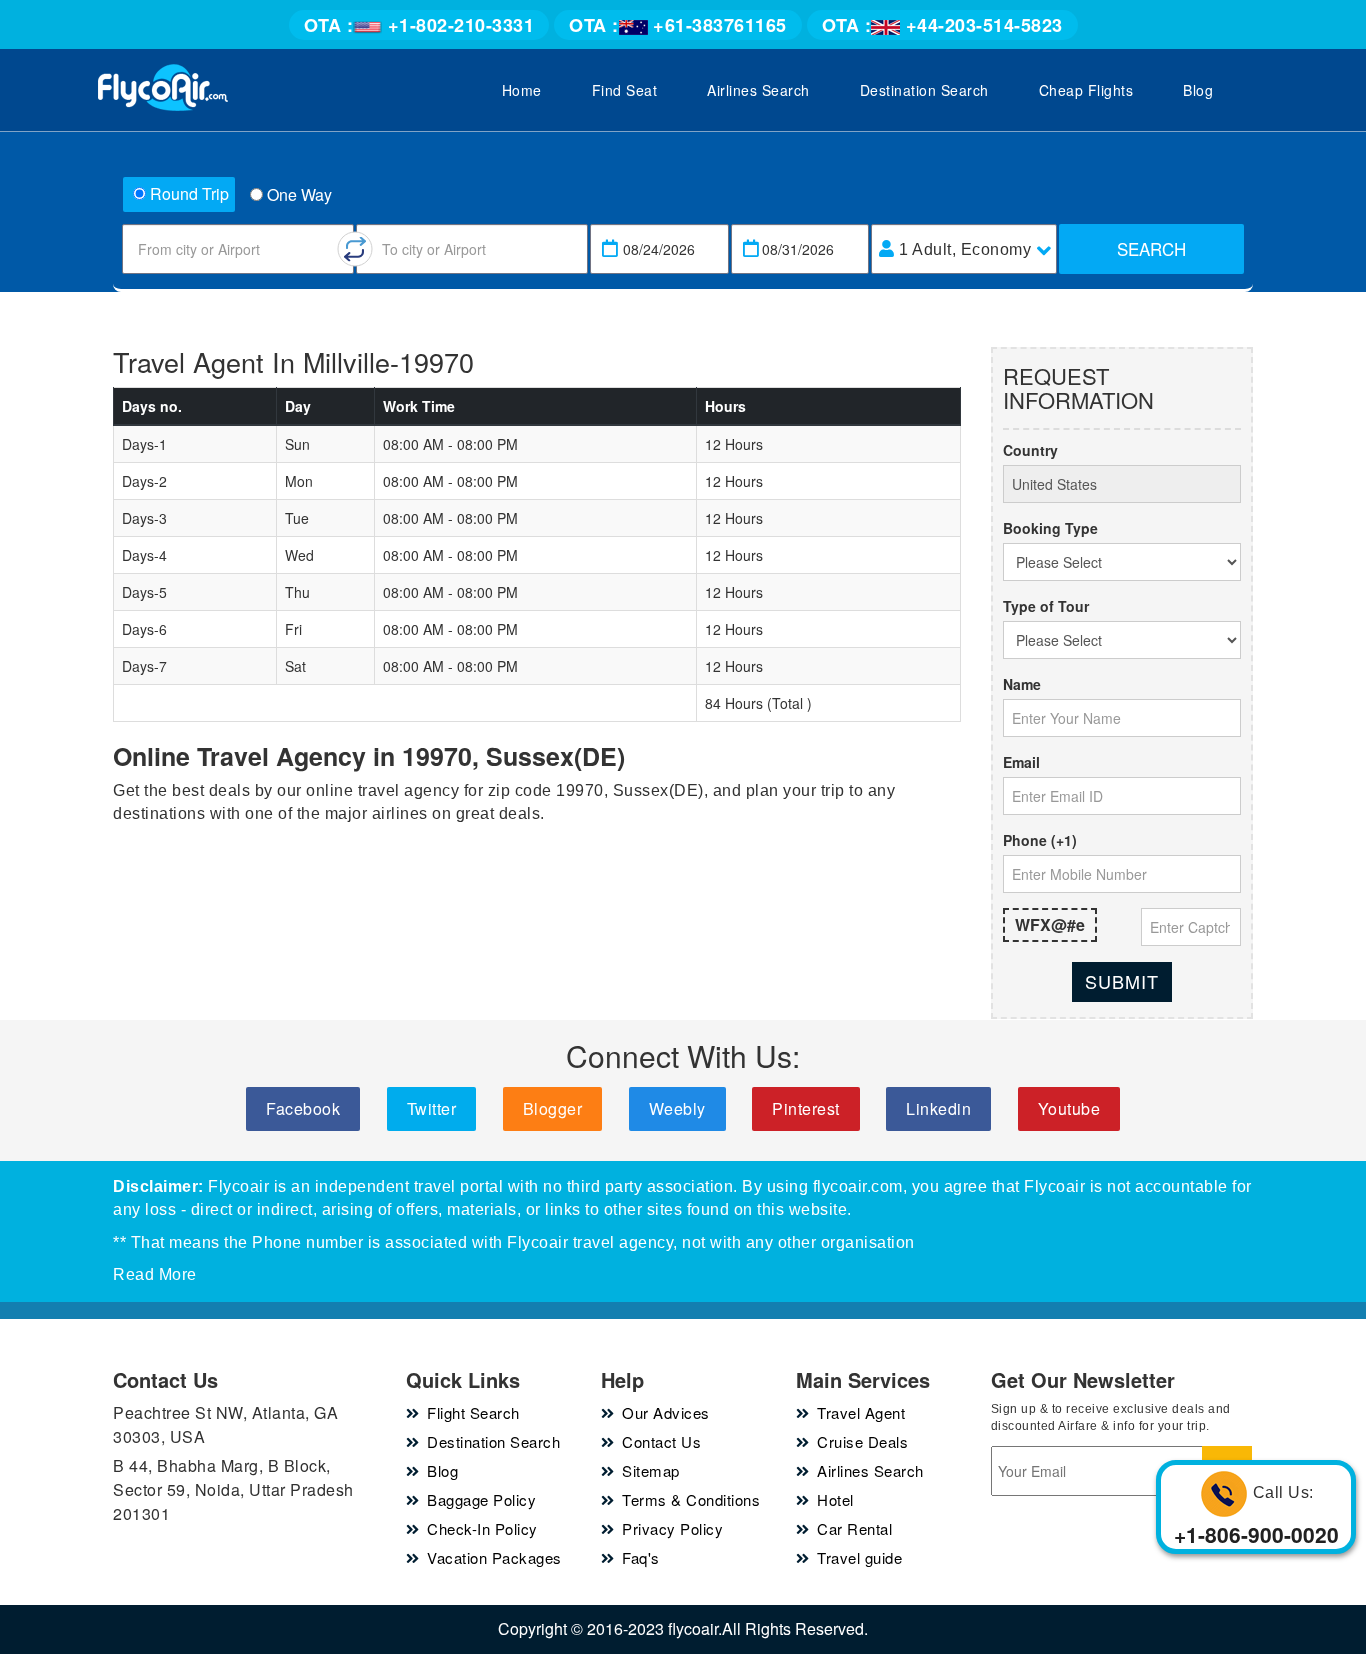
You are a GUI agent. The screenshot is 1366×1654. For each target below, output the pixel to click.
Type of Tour (1046, 606)
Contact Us (661, 1441)
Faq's (641, 1557)
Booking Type (1050, 528)
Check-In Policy (482, 1528)
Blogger (553, 1108)
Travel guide (859, 1557)
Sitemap (651, 1470)
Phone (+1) (1040, 840)
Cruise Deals (862, 1441)
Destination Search (924, 90)
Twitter (432, 1108)
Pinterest (806, 1108)
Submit (1122, 981)
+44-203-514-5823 (942, 25)
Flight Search (473, 1412)
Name (1022, 684)
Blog (1198, 90)
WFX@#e (1050, 924)
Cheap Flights (1086, 90)
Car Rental (854, 1528)
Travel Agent (861, 1412)
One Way (299, 194)
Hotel (835, 1499)
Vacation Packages (494, 1557)
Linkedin (938, 1108)
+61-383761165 (678, 25)
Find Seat (625, 90)
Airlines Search (758, 90)
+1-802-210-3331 (419, 25)
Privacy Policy (672, 1528)
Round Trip (189, 193)
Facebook (303, 1108)
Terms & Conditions (691, 1499)
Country (1030, 450)
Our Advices (666, 1412)
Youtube (1069, 1108)
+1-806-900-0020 (1256, 1534)
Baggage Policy (481, 1499)
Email (1021, 762)
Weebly (677, 1108)
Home (522, 90)
